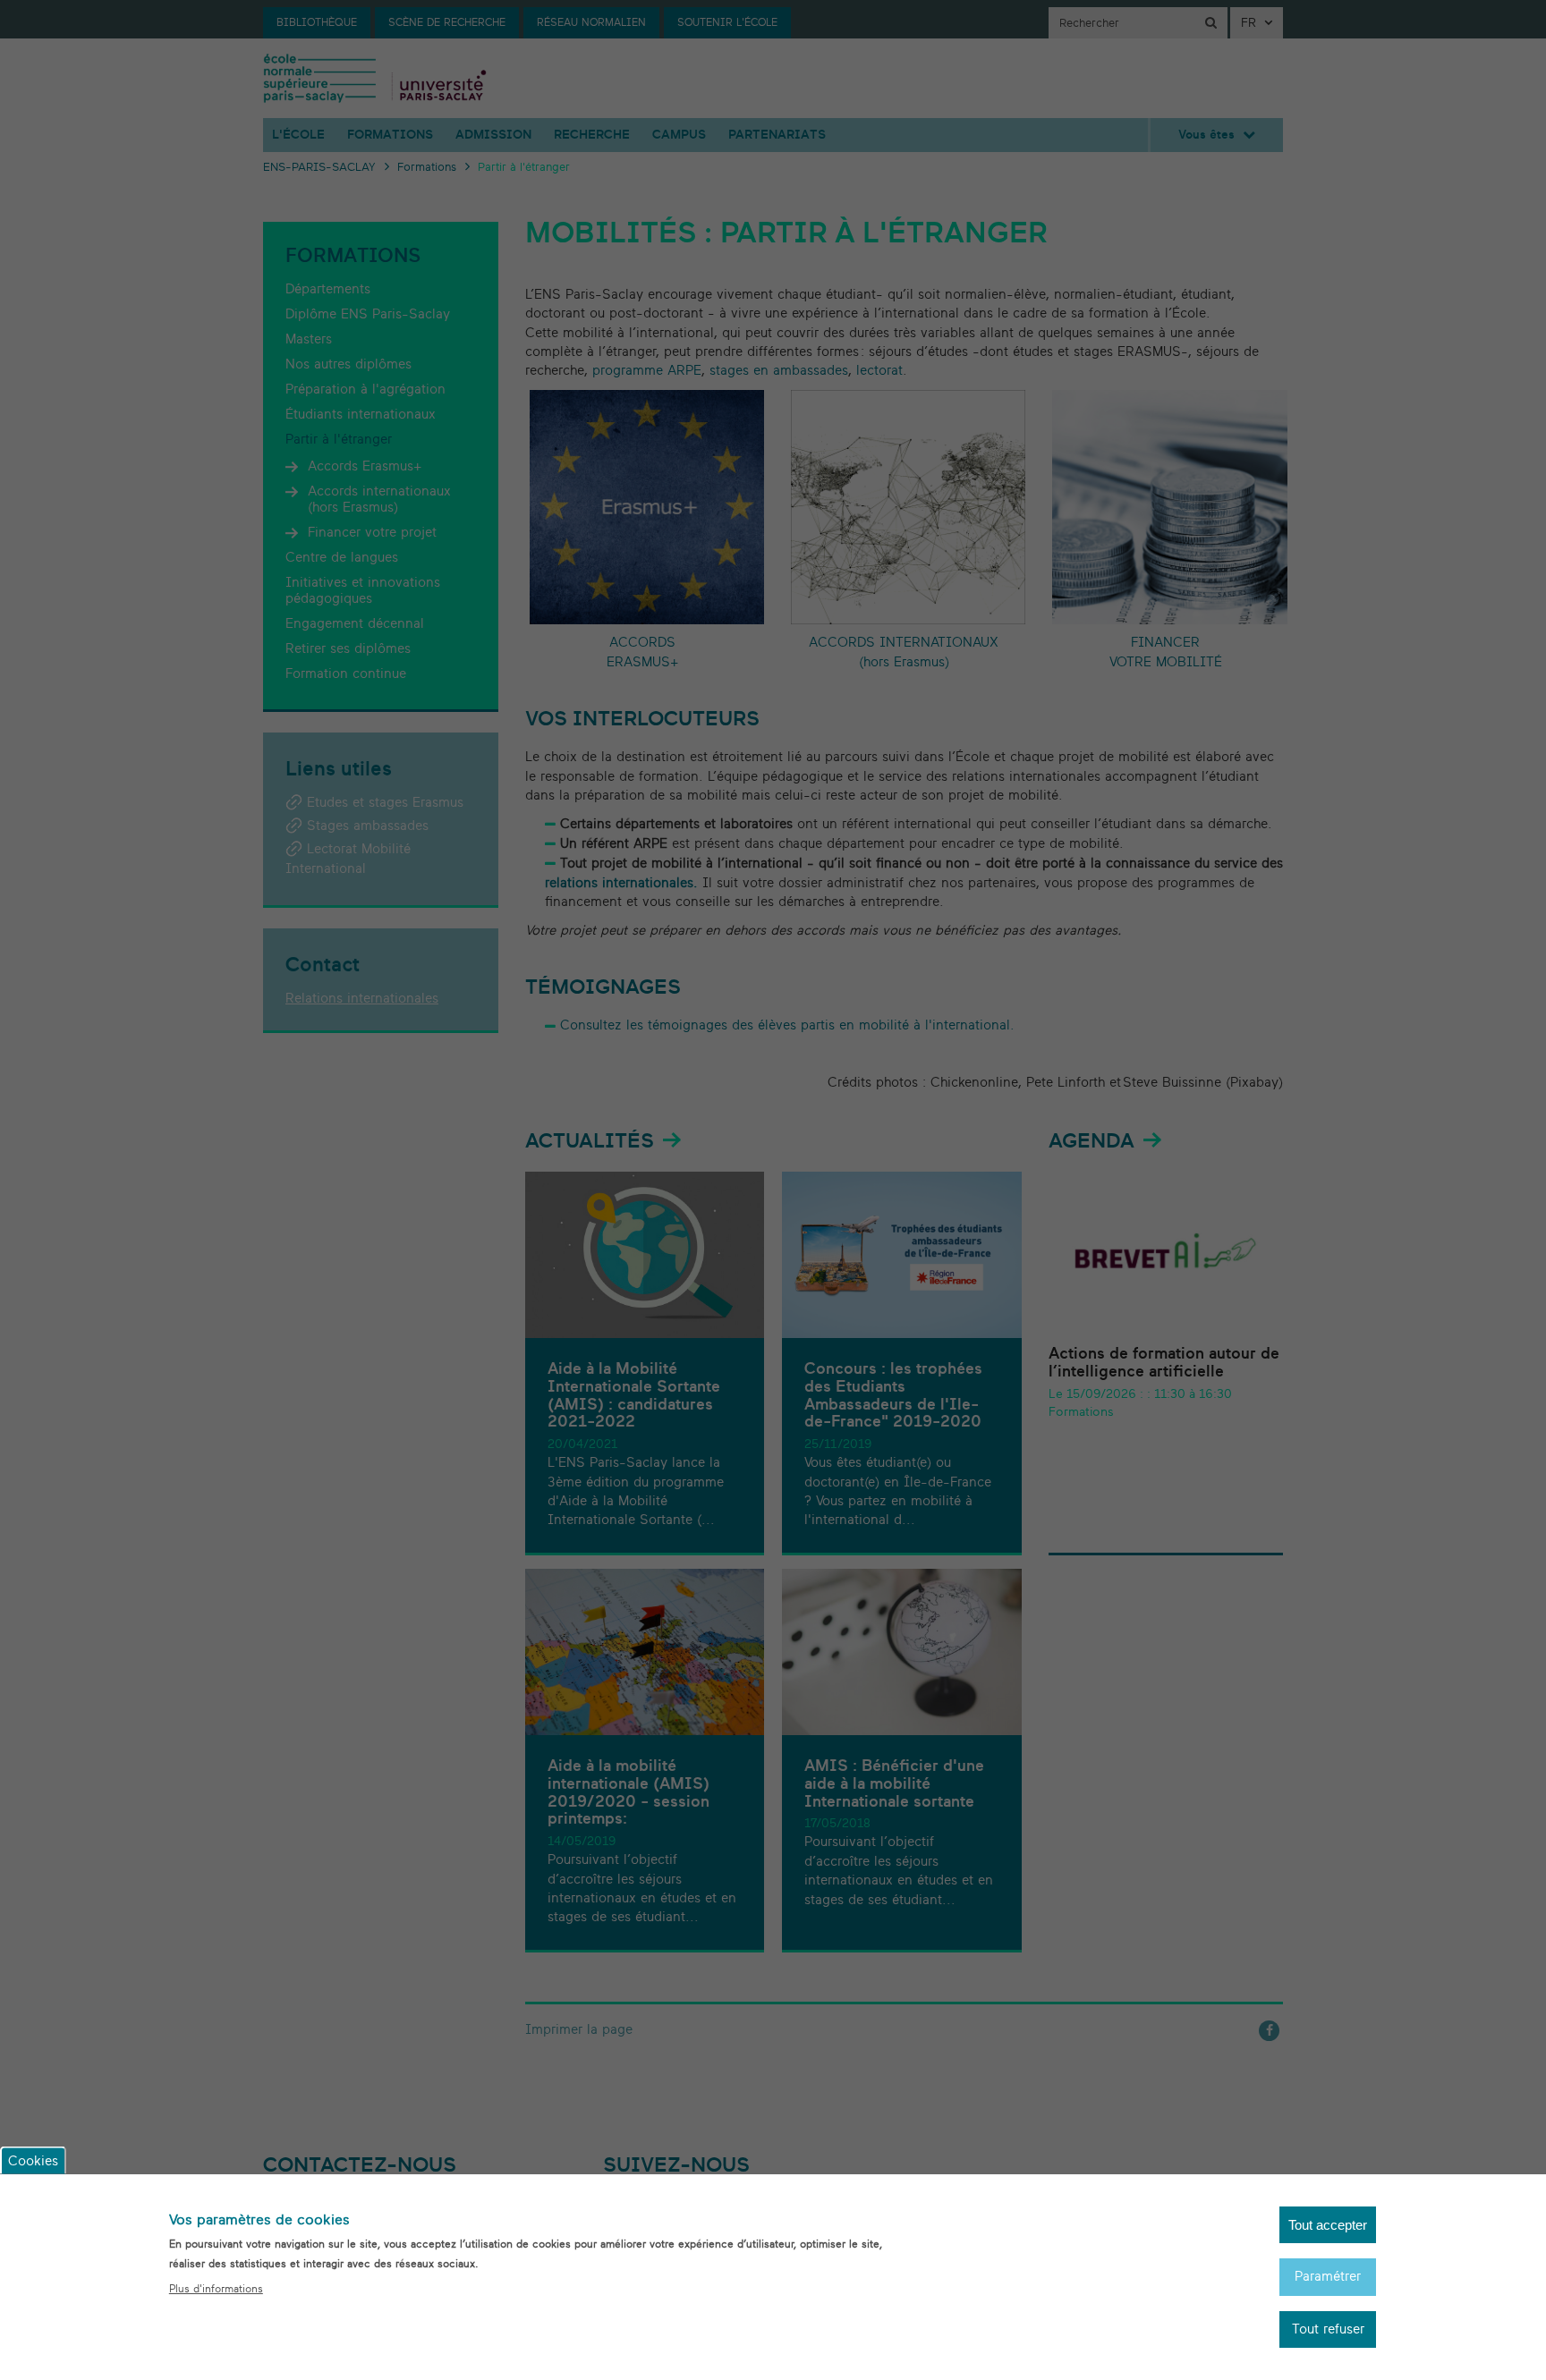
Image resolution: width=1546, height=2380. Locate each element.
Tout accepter (1328, 2225)
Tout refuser (1328, 2329)
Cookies (33, 2160)
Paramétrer (1328, 2277)
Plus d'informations (216, 2289)
